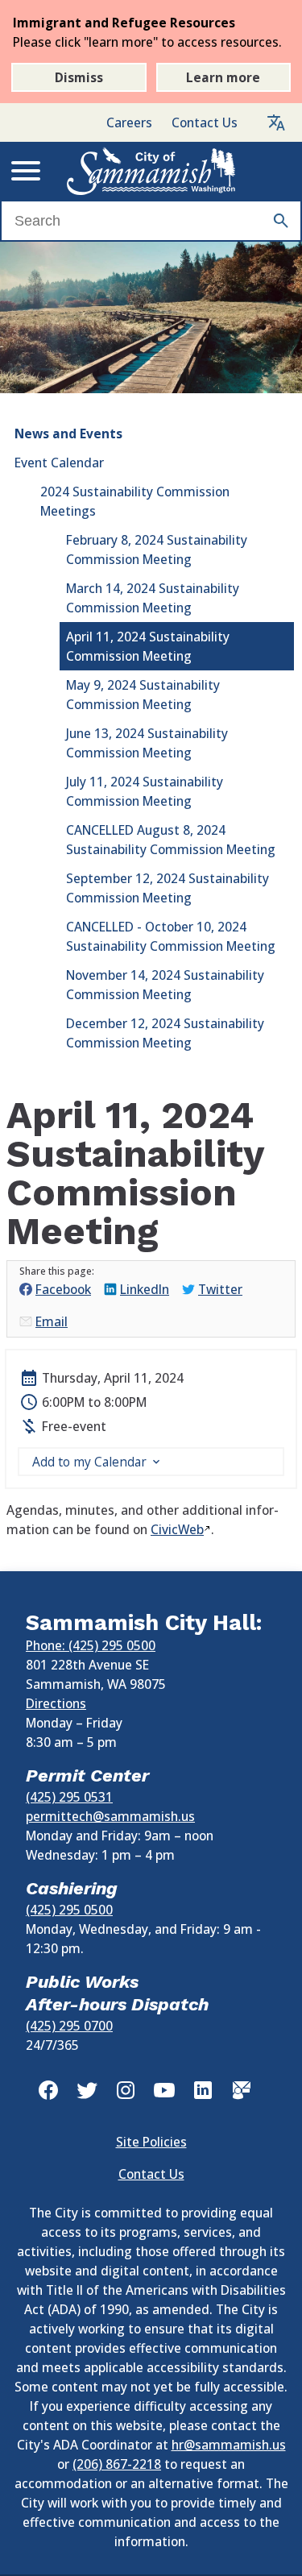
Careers (129, 122)
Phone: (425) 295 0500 (91, 1645)
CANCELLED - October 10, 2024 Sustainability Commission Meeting (171, 936)
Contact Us (205, 122)
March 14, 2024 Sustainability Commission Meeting (153, 598)
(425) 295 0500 (69, 1910)
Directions (56, 1703)
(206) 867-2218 (117, 2464)
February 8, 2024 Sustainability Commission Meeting (157, 550)
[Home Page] (151, 171)
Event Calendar (59, 463)
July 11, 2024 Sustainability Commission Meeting (145, 791)
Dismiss (79, 77)
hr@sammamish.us (229, 2445)
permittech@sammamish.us (110, 1816)
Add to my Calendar (89, 1462)
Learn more (223, 77)
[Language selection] (276, 122)
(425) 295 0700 (69, 2026)
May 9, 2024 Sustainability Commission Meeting (143, 695)
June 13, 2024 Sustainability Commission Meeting (147, 743)
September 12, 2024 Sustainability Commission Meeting (168, 888)
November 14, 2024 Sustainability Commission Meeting (165, 985)
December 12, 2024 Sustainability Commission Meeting (165, 1033)
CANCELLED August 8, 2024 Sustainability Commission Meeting (171, 840)
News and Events (68, 433)
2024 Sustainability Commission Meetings (135, 501)
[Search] (281, 221)
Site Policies (151, 2142)
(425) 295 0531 (69, 1797)
